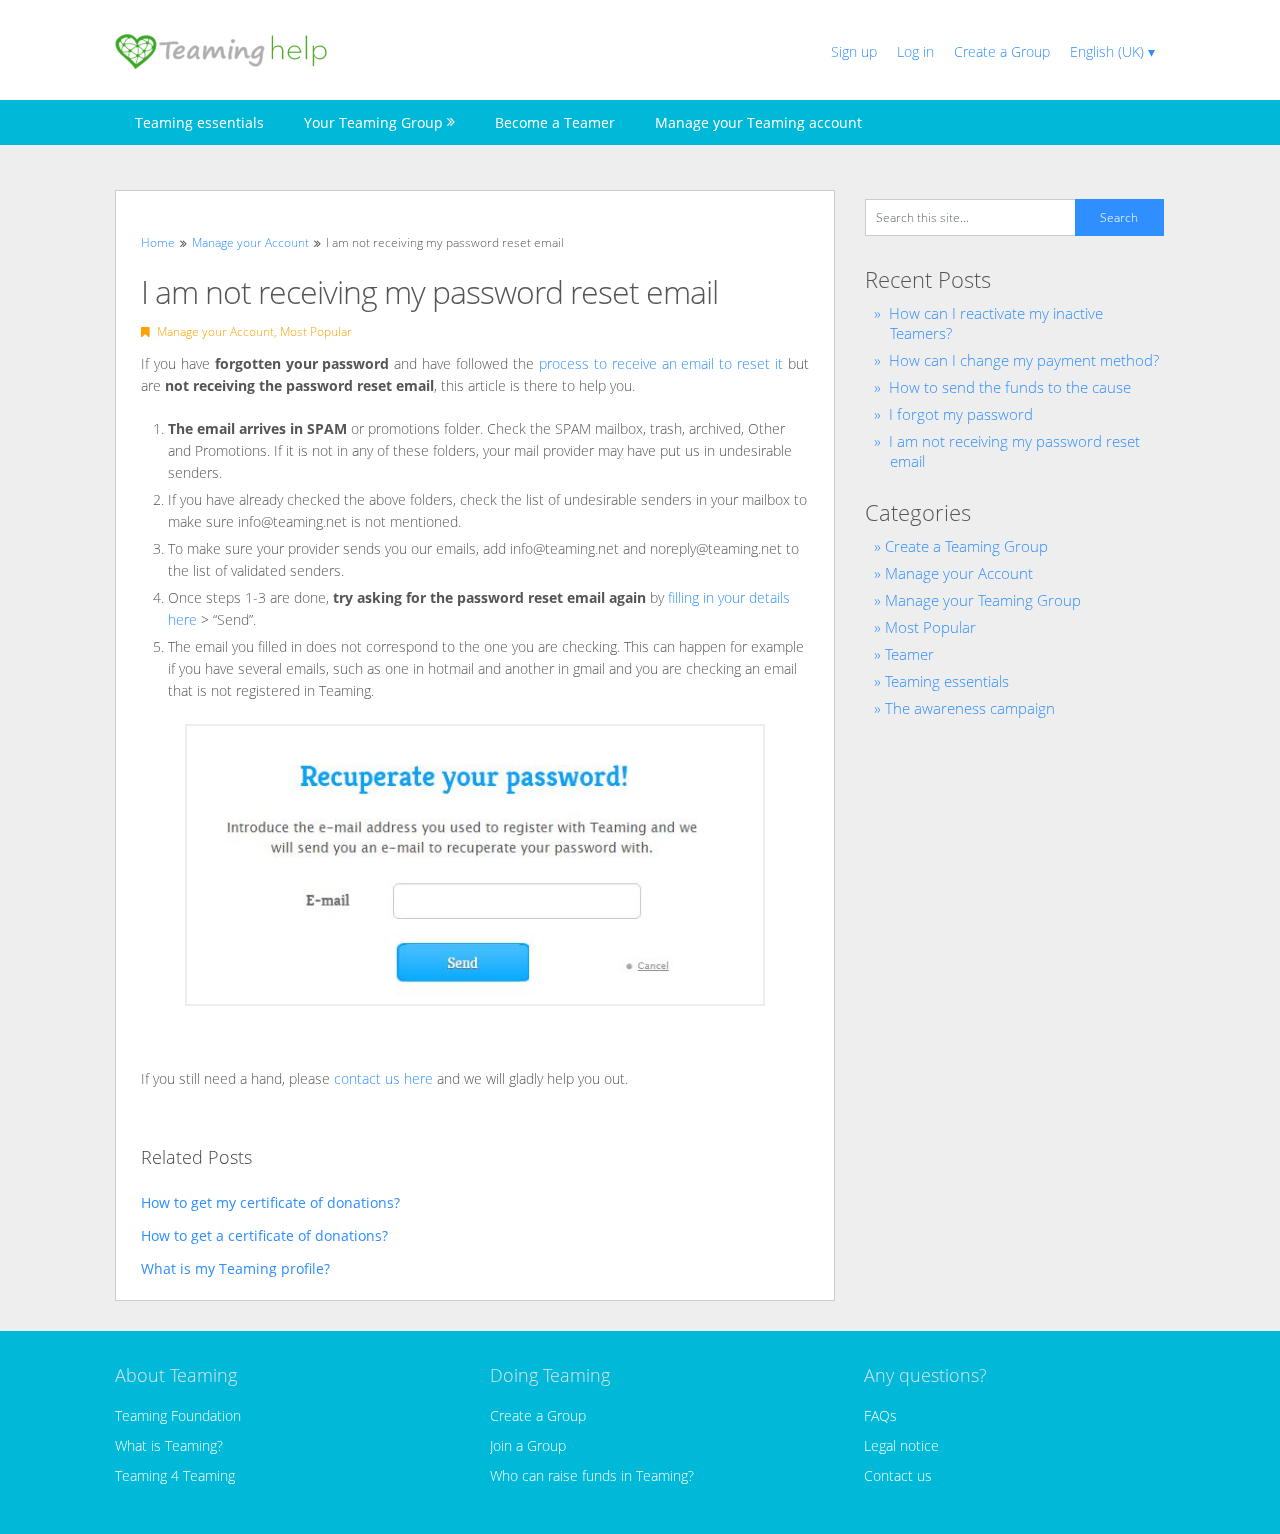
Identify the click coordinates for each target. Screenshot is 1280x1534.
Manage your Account (215, 331)
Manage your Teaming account (758, 122)
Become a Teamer (555, 122)
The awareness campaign (970, 708)
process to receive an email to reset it (661, 363)
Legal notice (901, 1445)
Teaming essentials (199, 122)
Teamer (909, 654)
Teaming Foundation (178, 1415)
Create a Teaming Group (966, 546)
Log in (915, 51)
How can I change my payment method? (1024, 360)
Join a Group (528, 1445)
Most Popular (316, 331)
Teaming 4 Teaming (175, 1475)
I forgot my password (961, 414)
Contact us (898, 1475)
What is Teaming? (169, 1445)
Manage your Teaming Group (983, 600)
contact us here (383, 1078)
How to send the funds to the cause (1010, 387)
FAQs (880, 1415)
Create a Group (1002, 51)
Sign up (854, 51)
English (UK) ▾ (1112, 51)
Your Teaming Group (373, 122)
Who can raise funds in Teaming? (592, 1475)
